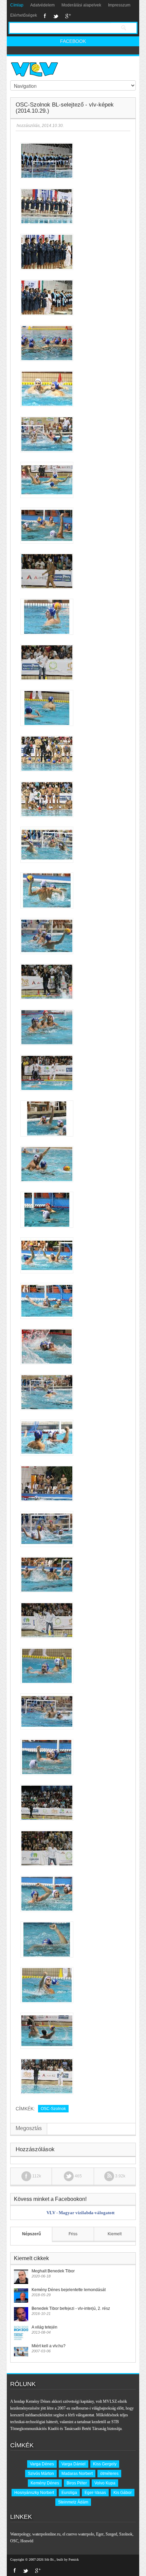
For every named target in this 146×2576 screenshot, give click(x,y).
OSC (14, 2541)
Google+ (68, 16)
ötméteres (109, 2474)
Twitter (56, 16)
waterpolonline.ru (46, 2534)
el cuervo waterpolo (78, 2534)
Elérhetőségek (24, 15)
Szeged (111, 2534)
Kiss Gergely (105, 2464)
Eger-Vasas (95, 2493)
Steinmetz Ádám (73, 2502)
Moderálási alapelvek (81, 5)
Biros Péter (77, 2483)
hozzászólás (28, 126)
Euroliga (69, 2493)
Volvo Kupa (105, 2483)
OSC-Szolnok (53, 2109)
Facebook (45, 16)
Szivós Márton (41, 2474)
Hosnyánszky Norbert (34, 2493)
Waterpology (20, 2534)
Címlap (17, 5)
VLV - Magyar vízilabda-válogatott (80, 2213)
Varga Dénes (42, 2464)
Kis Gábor (123, 2493)
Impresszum (119, 5)
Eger (100, 2534)
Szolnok (126, 2534)
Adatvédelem (42, 5)
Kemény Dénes (45, 2483)
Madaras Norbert (77, 2474)
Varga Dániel (74, 2464)
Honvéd (27, 2541)
